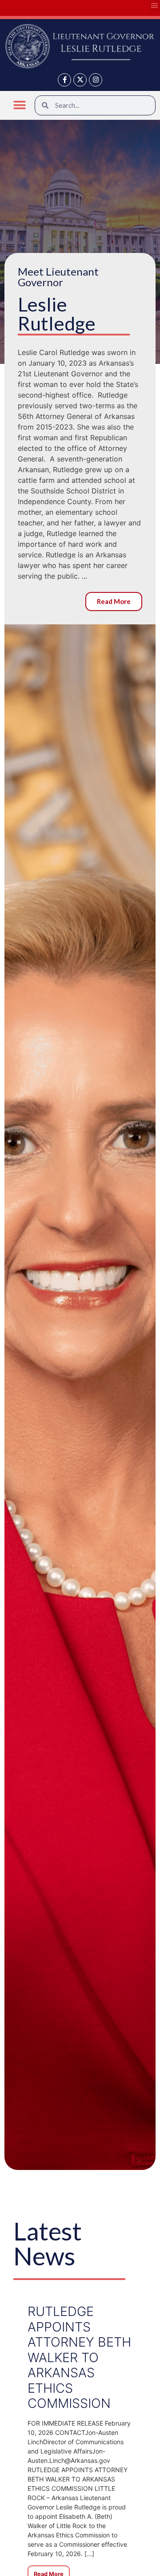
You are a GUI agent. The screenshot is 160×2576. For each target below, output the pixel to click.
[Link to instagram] (96, 80)
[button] (20, 105)
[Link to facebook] (64, 80)
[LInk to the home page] (80, 46)
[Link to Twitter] (80, 80)
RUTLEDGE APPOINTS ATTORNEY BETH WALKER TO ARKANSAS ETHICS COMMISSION (79, 2357)
